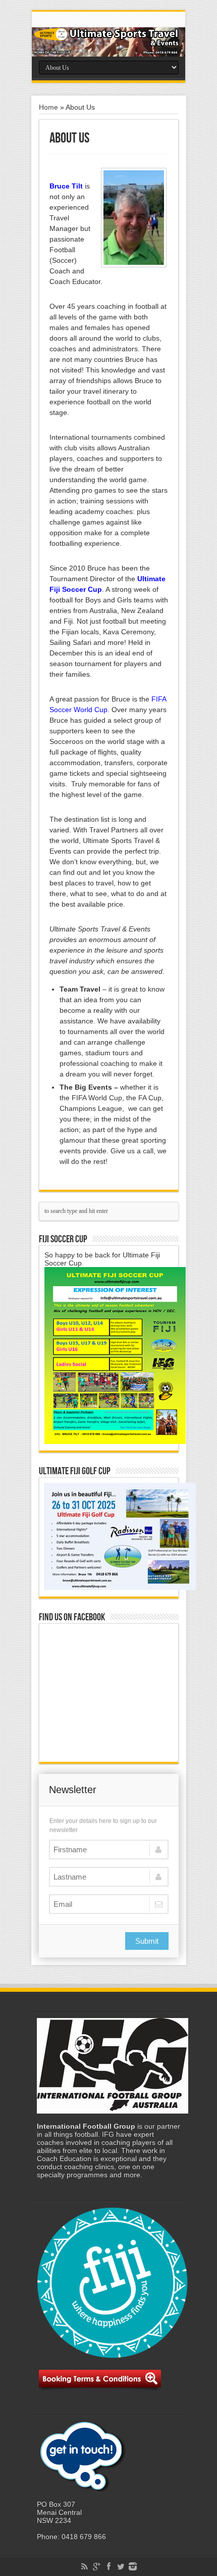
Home (48, 107)
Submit (147, 1941)
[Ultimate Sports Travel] (108, 42)
